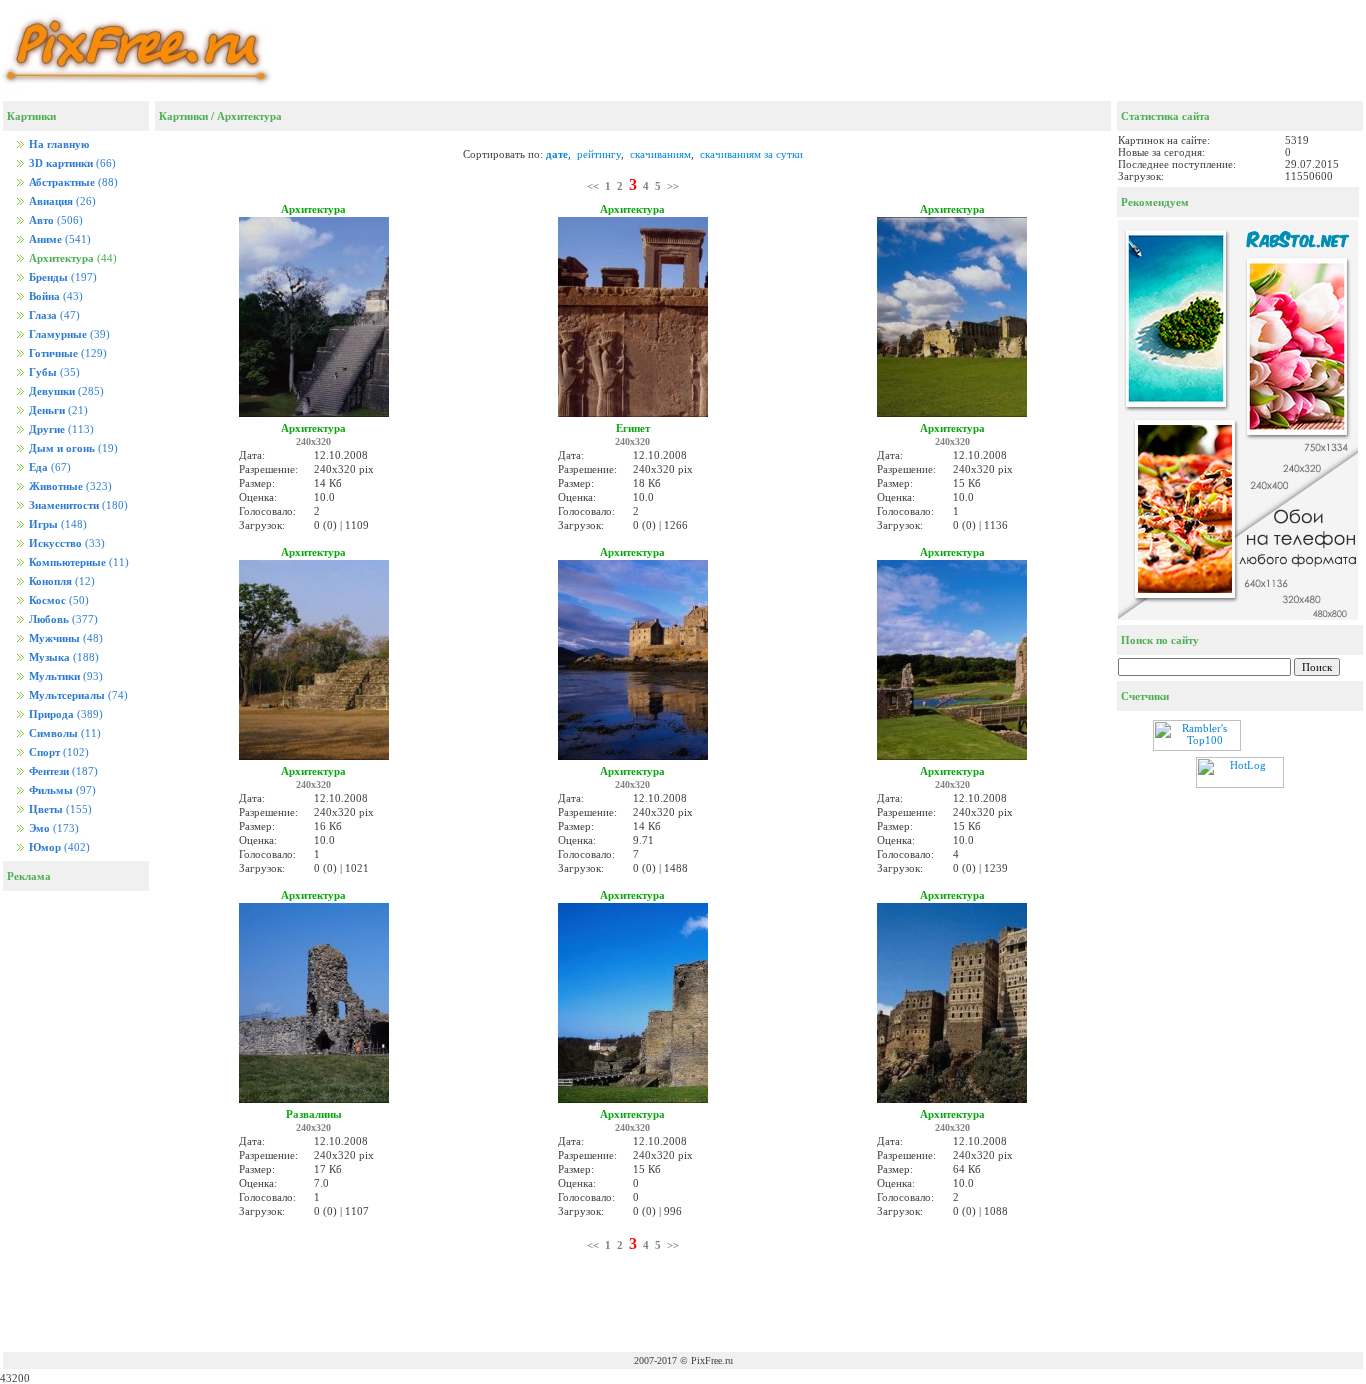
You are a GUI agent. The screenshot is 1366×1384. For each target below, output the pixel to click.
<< (593, 186)
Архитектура (249, 116)
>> (673, 186)
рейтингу (599, 154)
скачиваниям (660, 154)
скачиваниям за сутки (751, 154)
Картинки (183, 116)
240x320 (313, 441)
